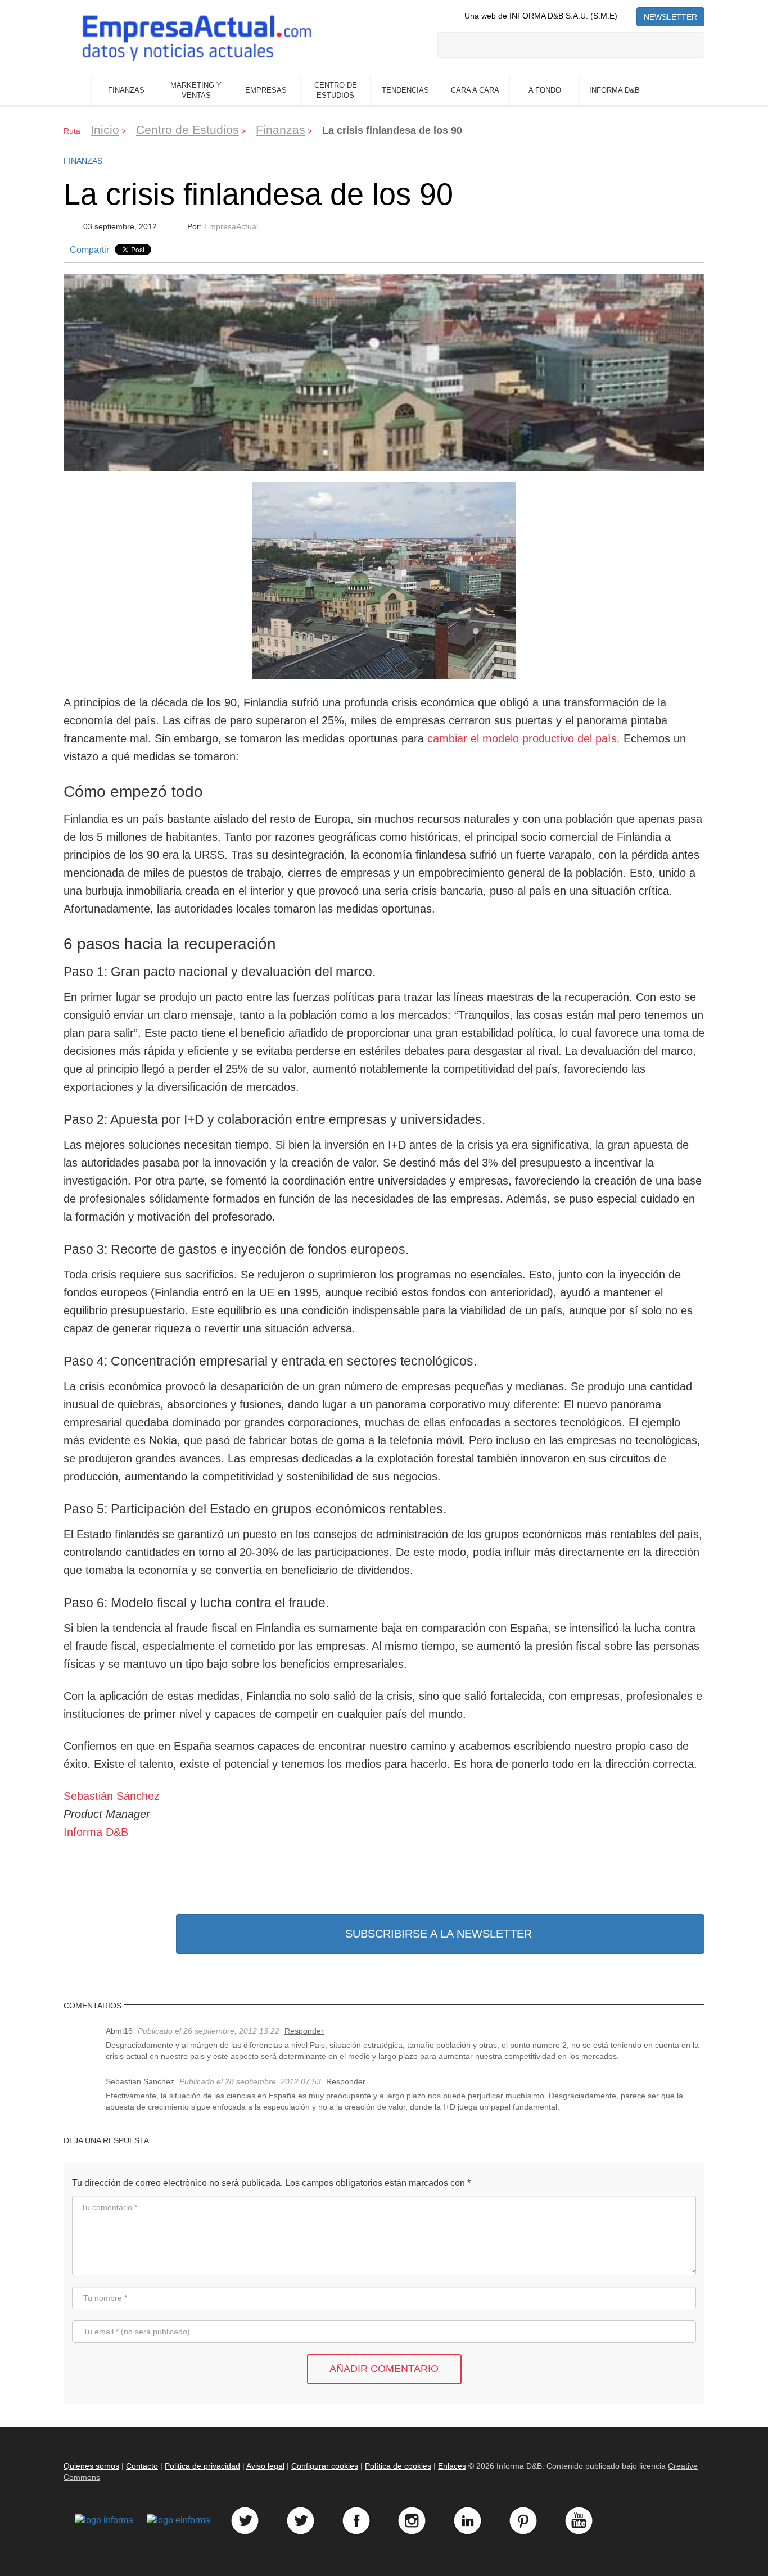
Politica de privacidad (202, 2466)
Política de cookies (398, 2466)
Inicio (78, 90)
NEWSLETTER (670, 17)
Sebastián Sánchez (112, 1796)
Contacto (142, 2466)
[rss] (627, 16)
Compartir (89, 250)
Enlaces (452, 2466)
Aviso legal (265, 2466)
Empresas (266, 90)
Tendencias (405, 90)
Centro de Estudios (336, 90)
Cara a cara (475, 90)
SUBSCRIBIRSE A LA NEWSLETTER (439, 1934)
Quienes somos (91, 2466)
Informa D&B (615, 90)
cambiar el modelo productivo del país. (524, 738)
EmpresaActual (231, 226)
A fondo (545, 90)
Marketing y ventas (196, 90)
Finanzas (126, 90)
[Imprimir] (687, 250)
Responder (304, 2031)
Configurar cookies (325, 2466)
